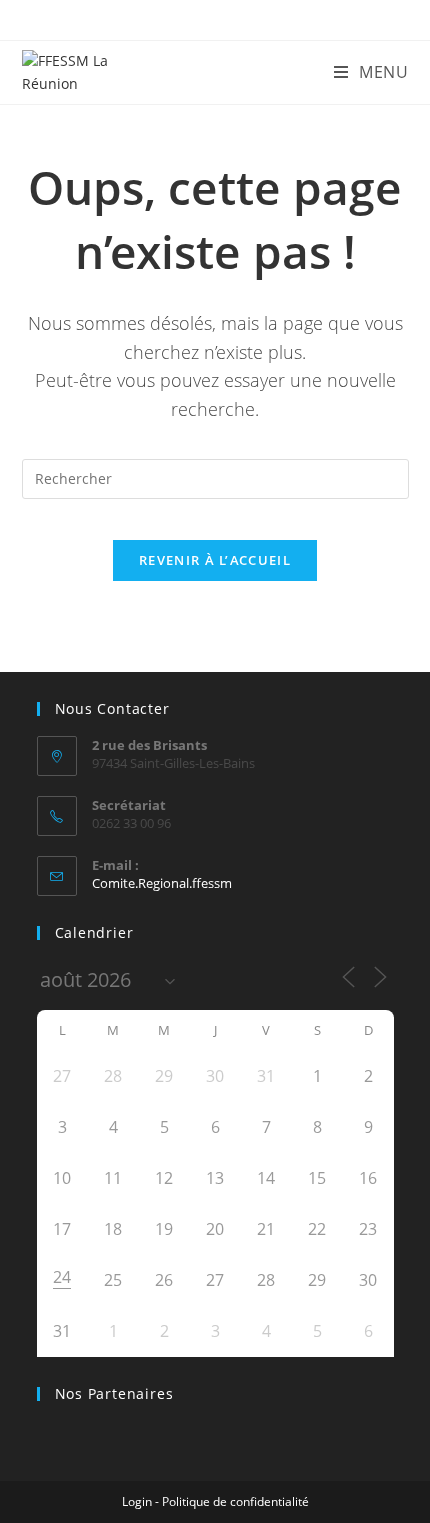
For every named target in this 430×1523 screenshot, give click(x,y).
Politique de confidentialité (235, 1501)
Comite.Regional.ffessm (162, 883)
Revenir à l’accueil (215, 560)
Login (137, 1501)
